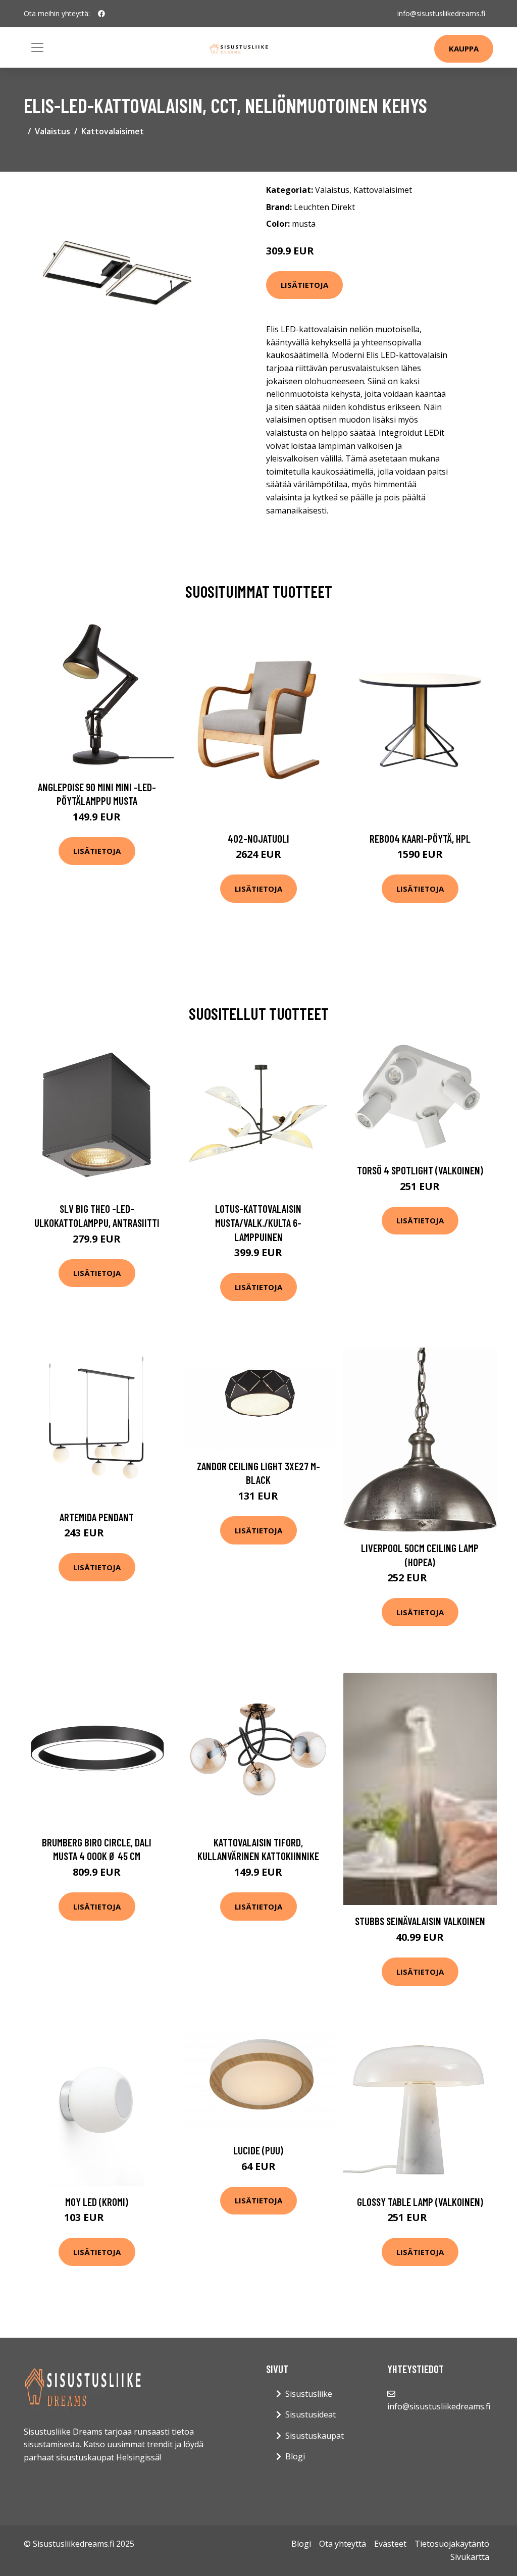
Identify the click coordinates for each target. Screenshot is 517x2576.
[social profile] (101, 14)
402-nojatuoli (258, 838)
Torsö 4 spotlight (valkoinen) (420, 1170)
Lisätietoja (304, 285)
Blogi (295, 2456)
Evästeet (390, 2544)
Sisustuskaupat (315, 2436)
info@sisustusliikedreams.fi (441, 13)
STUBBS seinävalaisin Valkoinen (420, 1921)
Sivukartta (470, 2557)
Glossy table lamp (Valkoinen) (420, 2202)
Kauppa (464, 48)
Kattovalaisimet (113, 131)
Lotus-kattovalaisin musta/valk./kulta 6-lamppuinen (258, 1222)
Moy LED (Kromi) (97, 2202)
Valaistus (53, 131)
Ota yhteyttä (343, 2544)
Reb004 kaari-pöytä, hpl (420, 838)
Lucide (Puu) (258, 2150)
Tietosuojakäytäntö (452, 2544)
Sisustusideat (311, 2414)
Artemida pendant (97, 1517)
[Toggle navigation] (37, 47)
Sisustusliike (309, 2394)
